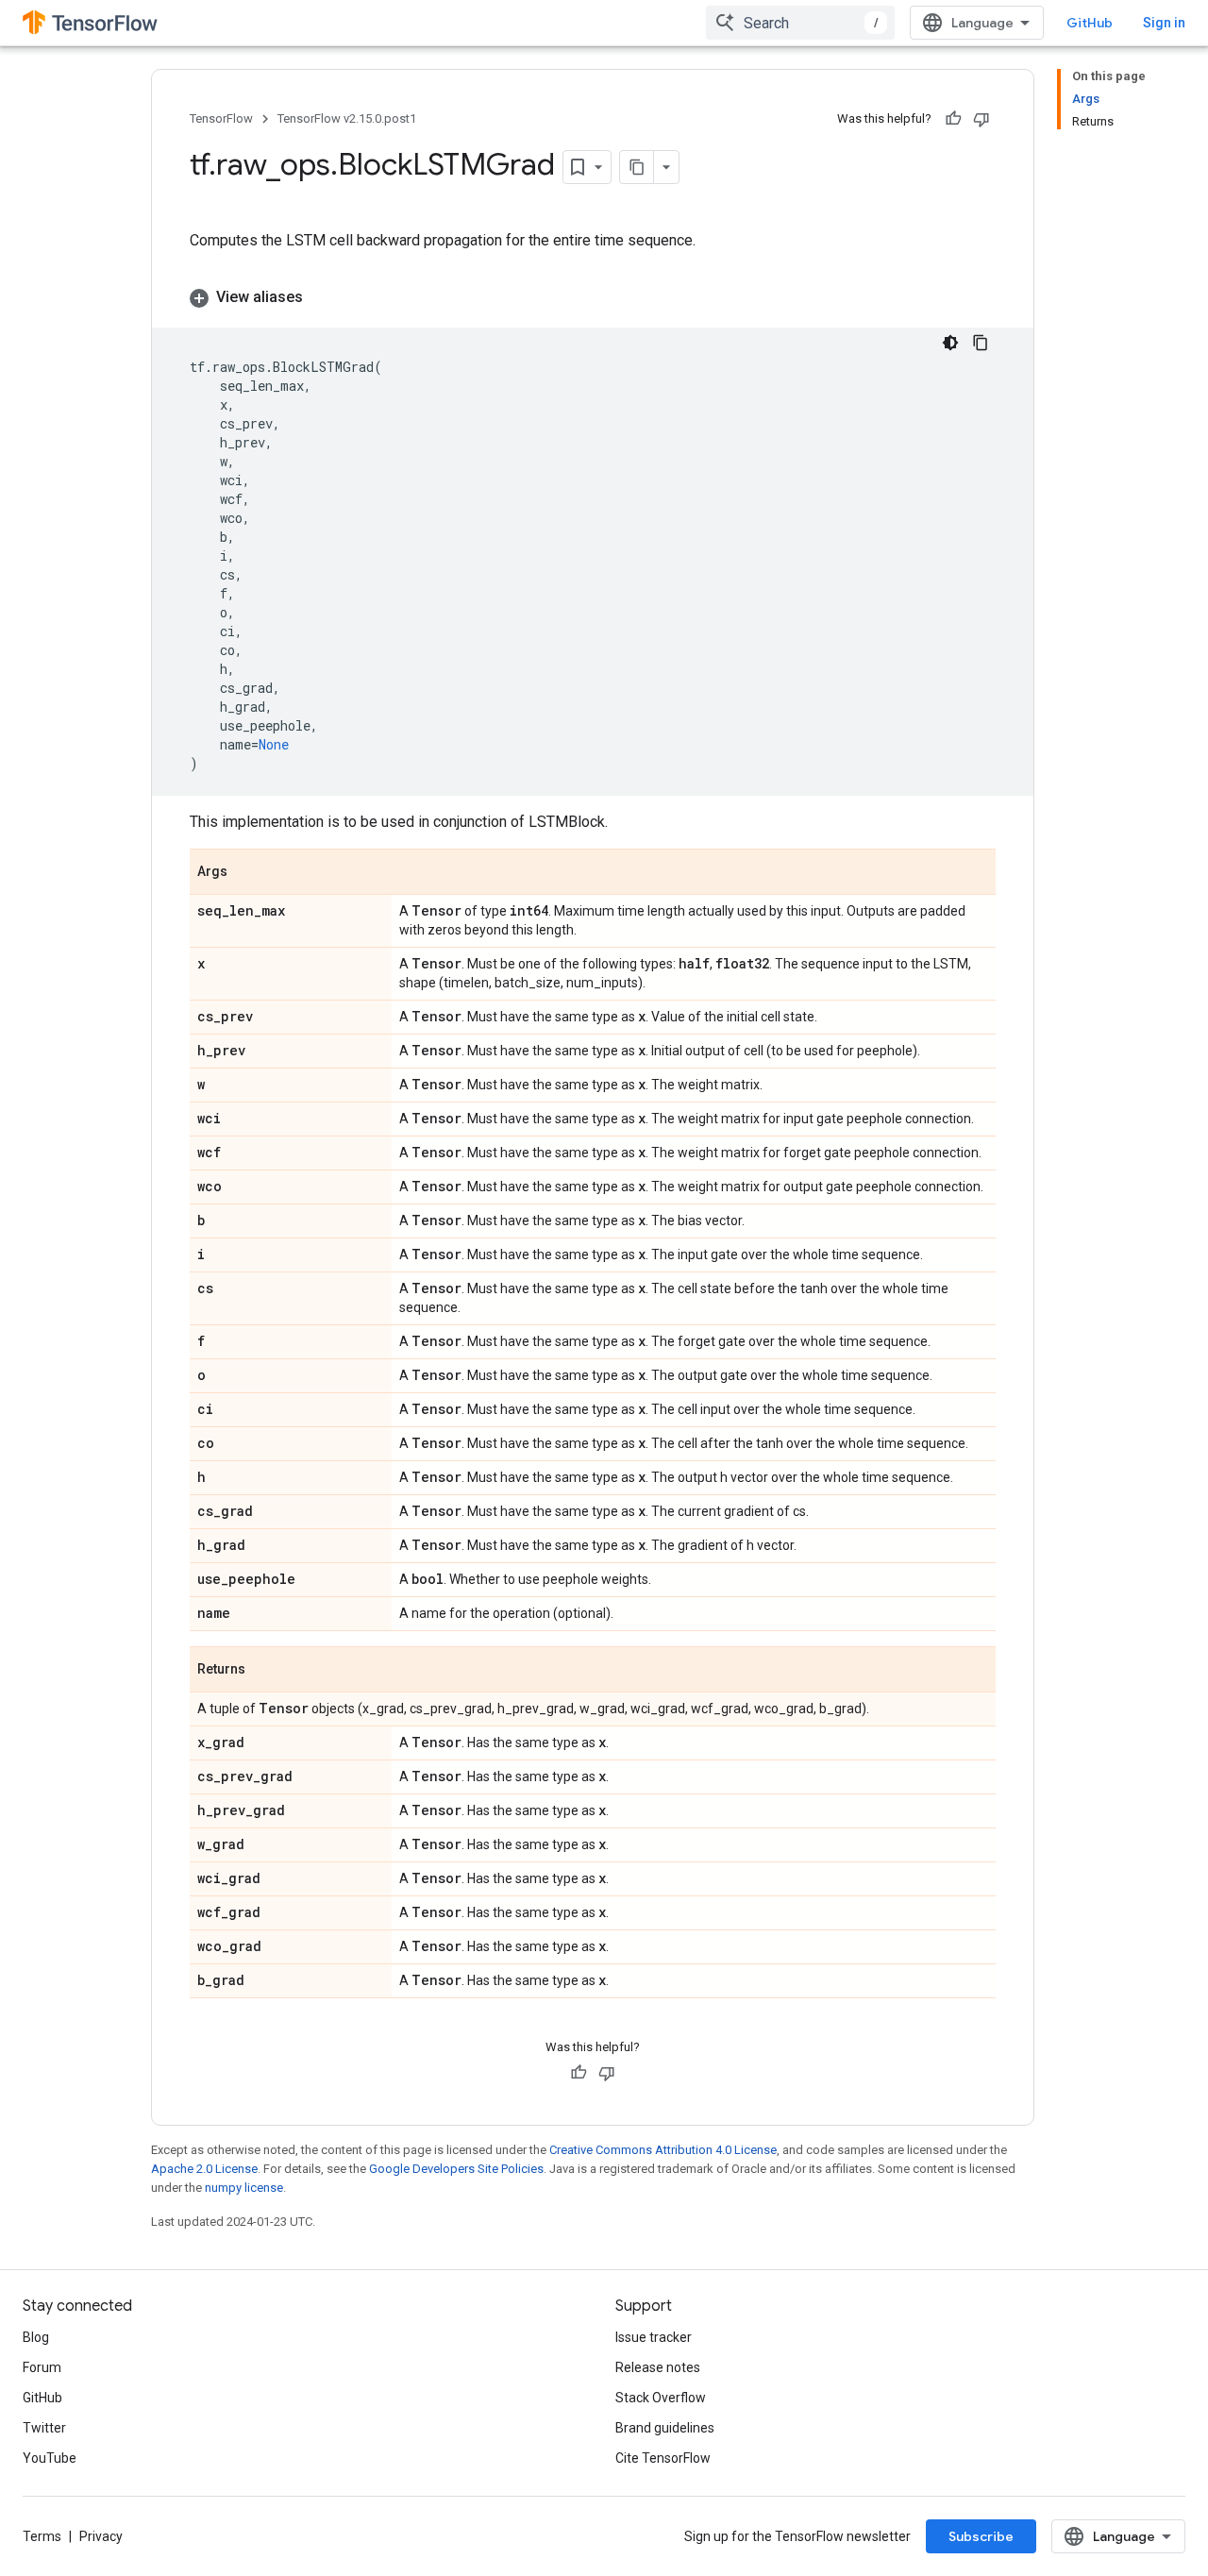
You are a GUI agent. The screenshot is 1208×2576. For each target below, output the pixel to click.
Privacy (101, 2536)
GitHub (1090, 23)
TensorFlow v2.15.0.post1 (347, 118)
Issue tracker (654, 2337)
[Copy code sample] (981, 343)
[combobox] (800, 23)
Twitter (44, 2428)
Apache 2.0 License (204, 2169)
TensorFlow (221, 118)
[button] (593, 297)
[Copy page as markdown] (637, 167)
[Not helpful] (981, 119)
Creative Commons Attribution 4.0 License (663, 2150)
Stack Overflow (661, 2398)
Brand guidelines (665, 2428)
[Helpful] (953, 119)
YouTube (50, 2458)
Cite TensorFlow (663, 2458)
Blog (36, 2337)
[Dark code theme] (950, 343)
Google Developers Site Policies (456, 2169)
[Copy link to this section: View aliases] (322, 297)
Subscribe (981, 2536)
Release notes (658, 2367)
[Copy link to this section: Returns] (264, 1671)
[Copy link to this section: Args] (246, 873)
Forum (42, 2367)
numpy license (244, 2188)
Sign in (1164, 23)
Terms (42, 2536)
